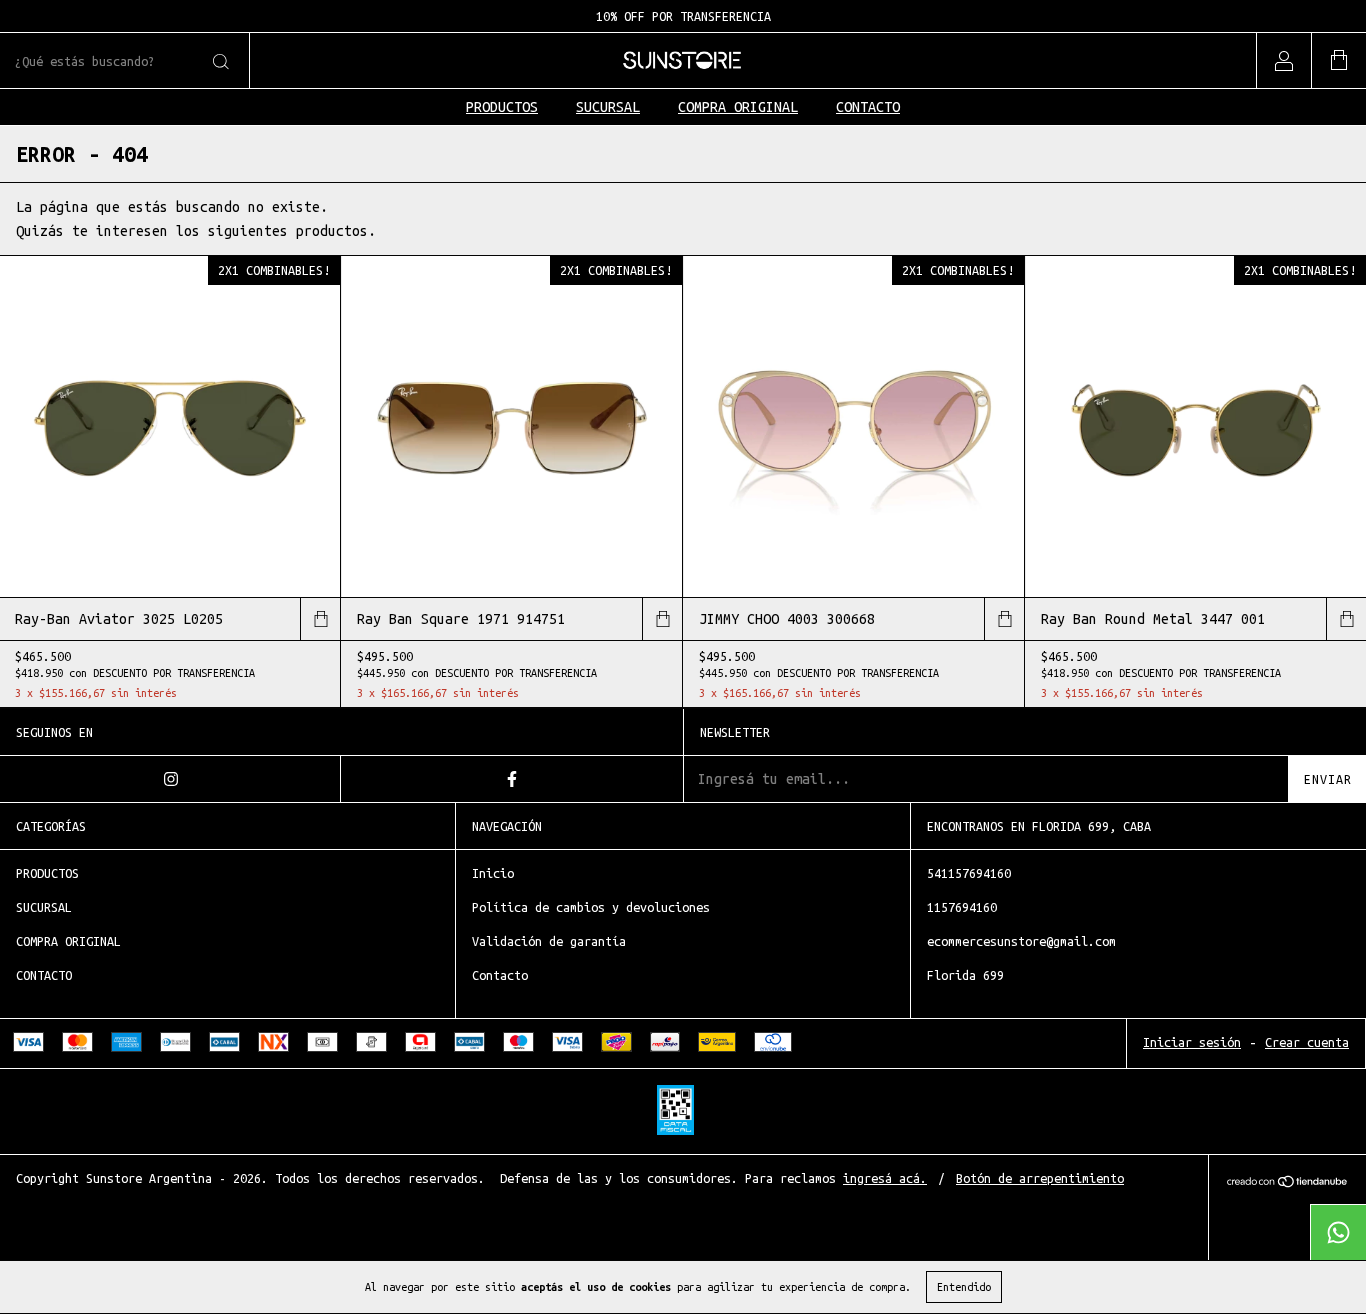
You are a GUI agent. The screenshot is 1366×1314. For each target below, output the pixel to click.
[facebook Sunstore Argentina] (511, 779)
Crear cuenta (1307, 1042)
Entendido (964, 1287)
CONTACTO (868, 107)
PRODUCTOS (502, 107)
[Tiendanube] (1287, 1183)
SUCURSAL (608, 107)
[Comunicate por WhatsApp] (1338, 1232)
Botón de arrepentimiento (1040, 1178)
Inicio (493, 873)
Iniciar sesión (1192, 1042)
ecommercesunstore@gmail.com (1021, 941)
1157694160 (962, 907)
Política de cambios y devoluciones (591, 907)
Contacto (500, 975)
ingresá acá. (885, 1178)
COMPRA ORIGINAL (738, 107)
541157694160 (969, 873)
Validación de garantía (549, 941)
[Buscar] (219, 62)
